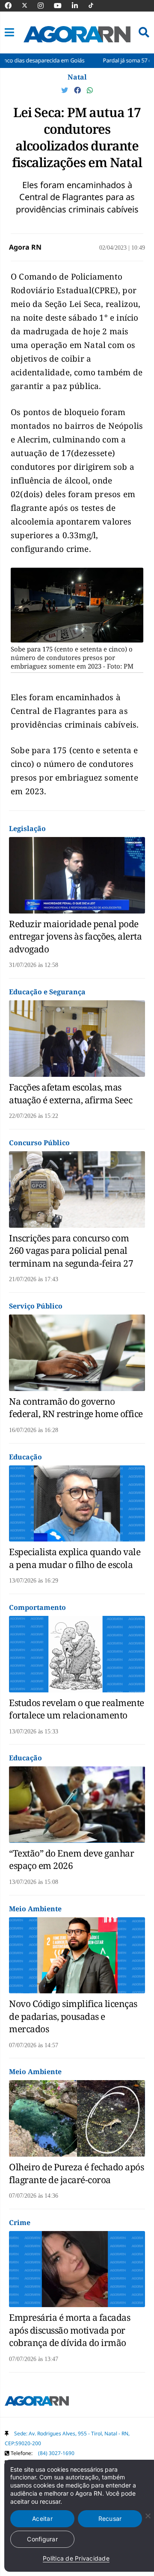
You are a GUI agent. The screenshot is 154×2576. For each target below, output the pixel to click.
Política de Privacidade (76, 2558)
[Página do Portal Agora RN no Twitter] (30, 6)
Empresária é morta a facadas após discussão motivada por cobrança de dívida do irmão (70, 2330)
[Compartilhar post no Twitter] (65, 90)
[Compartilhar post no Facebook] (78, 90)
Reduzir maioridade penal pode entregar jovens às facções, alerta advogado (75, 936)
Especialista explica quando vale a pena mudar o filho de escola (75, 1558)
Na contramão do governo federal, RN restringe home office (76, 1407)
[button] (9, 32)
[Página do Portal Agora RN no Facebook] (12, 6)
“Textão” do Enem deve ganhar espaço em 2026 (71, 1859)
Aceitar (42, 2519)
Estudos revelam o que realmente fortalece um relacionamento (77, 1709)
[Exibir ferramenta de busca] (144, 32)
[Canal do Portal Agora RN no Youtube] (62, 6)
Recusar (110, 2519)
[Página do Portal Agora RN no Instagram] (45, 6)
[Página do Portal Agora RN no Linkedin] (79, 6)
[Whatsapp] (90, 90)
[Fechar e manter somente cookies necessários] (148, 2516)
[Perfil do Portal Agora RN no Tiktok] (95, 6)
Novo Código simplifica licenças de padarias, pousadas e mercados (73, 2016)
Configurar (42, 2539)
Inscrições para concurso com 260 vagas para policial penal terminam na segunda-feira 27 (71, 1251)
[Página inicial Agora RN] (37, 2402)
